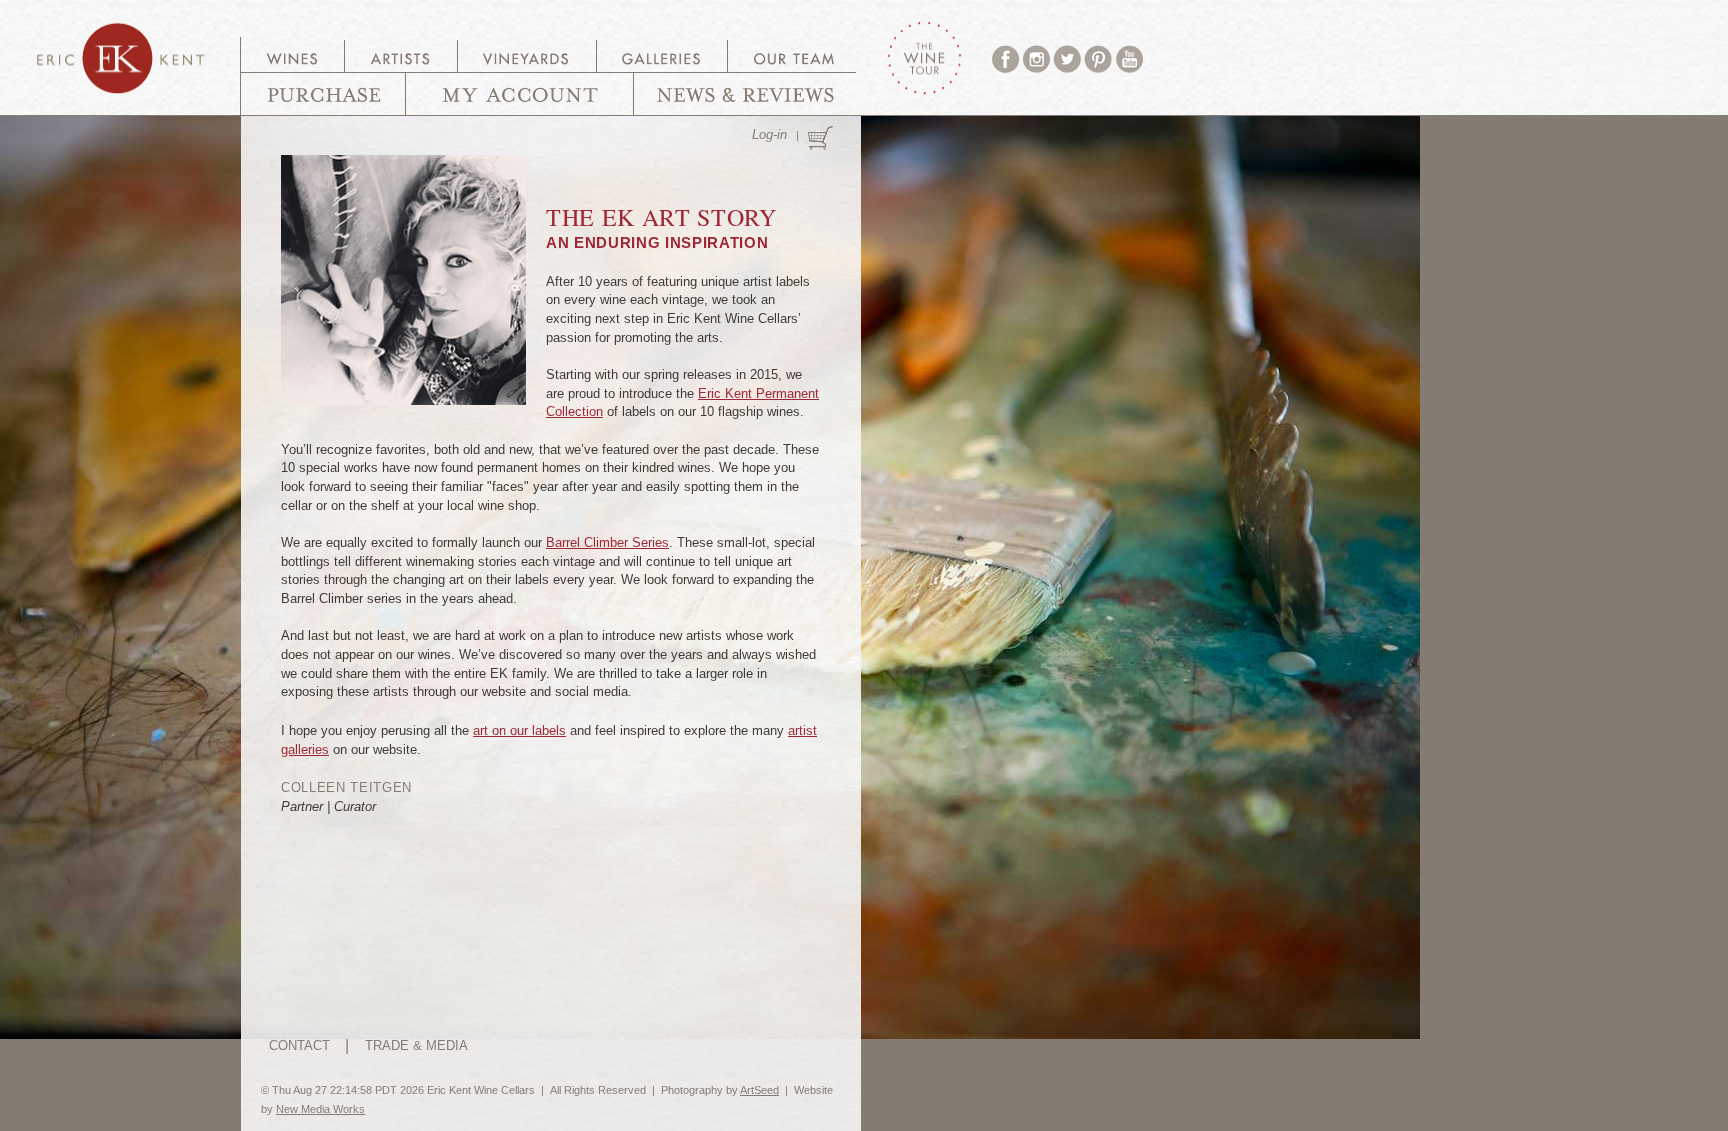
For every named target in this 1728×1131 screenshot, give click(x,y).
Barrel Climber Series (607, 542)
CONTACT (299, 1045)
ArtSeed (759, 1090)
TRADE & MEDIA (416, 1045)
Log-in (769, 134)
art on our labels (519, 730)
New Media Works (320, 1109)
